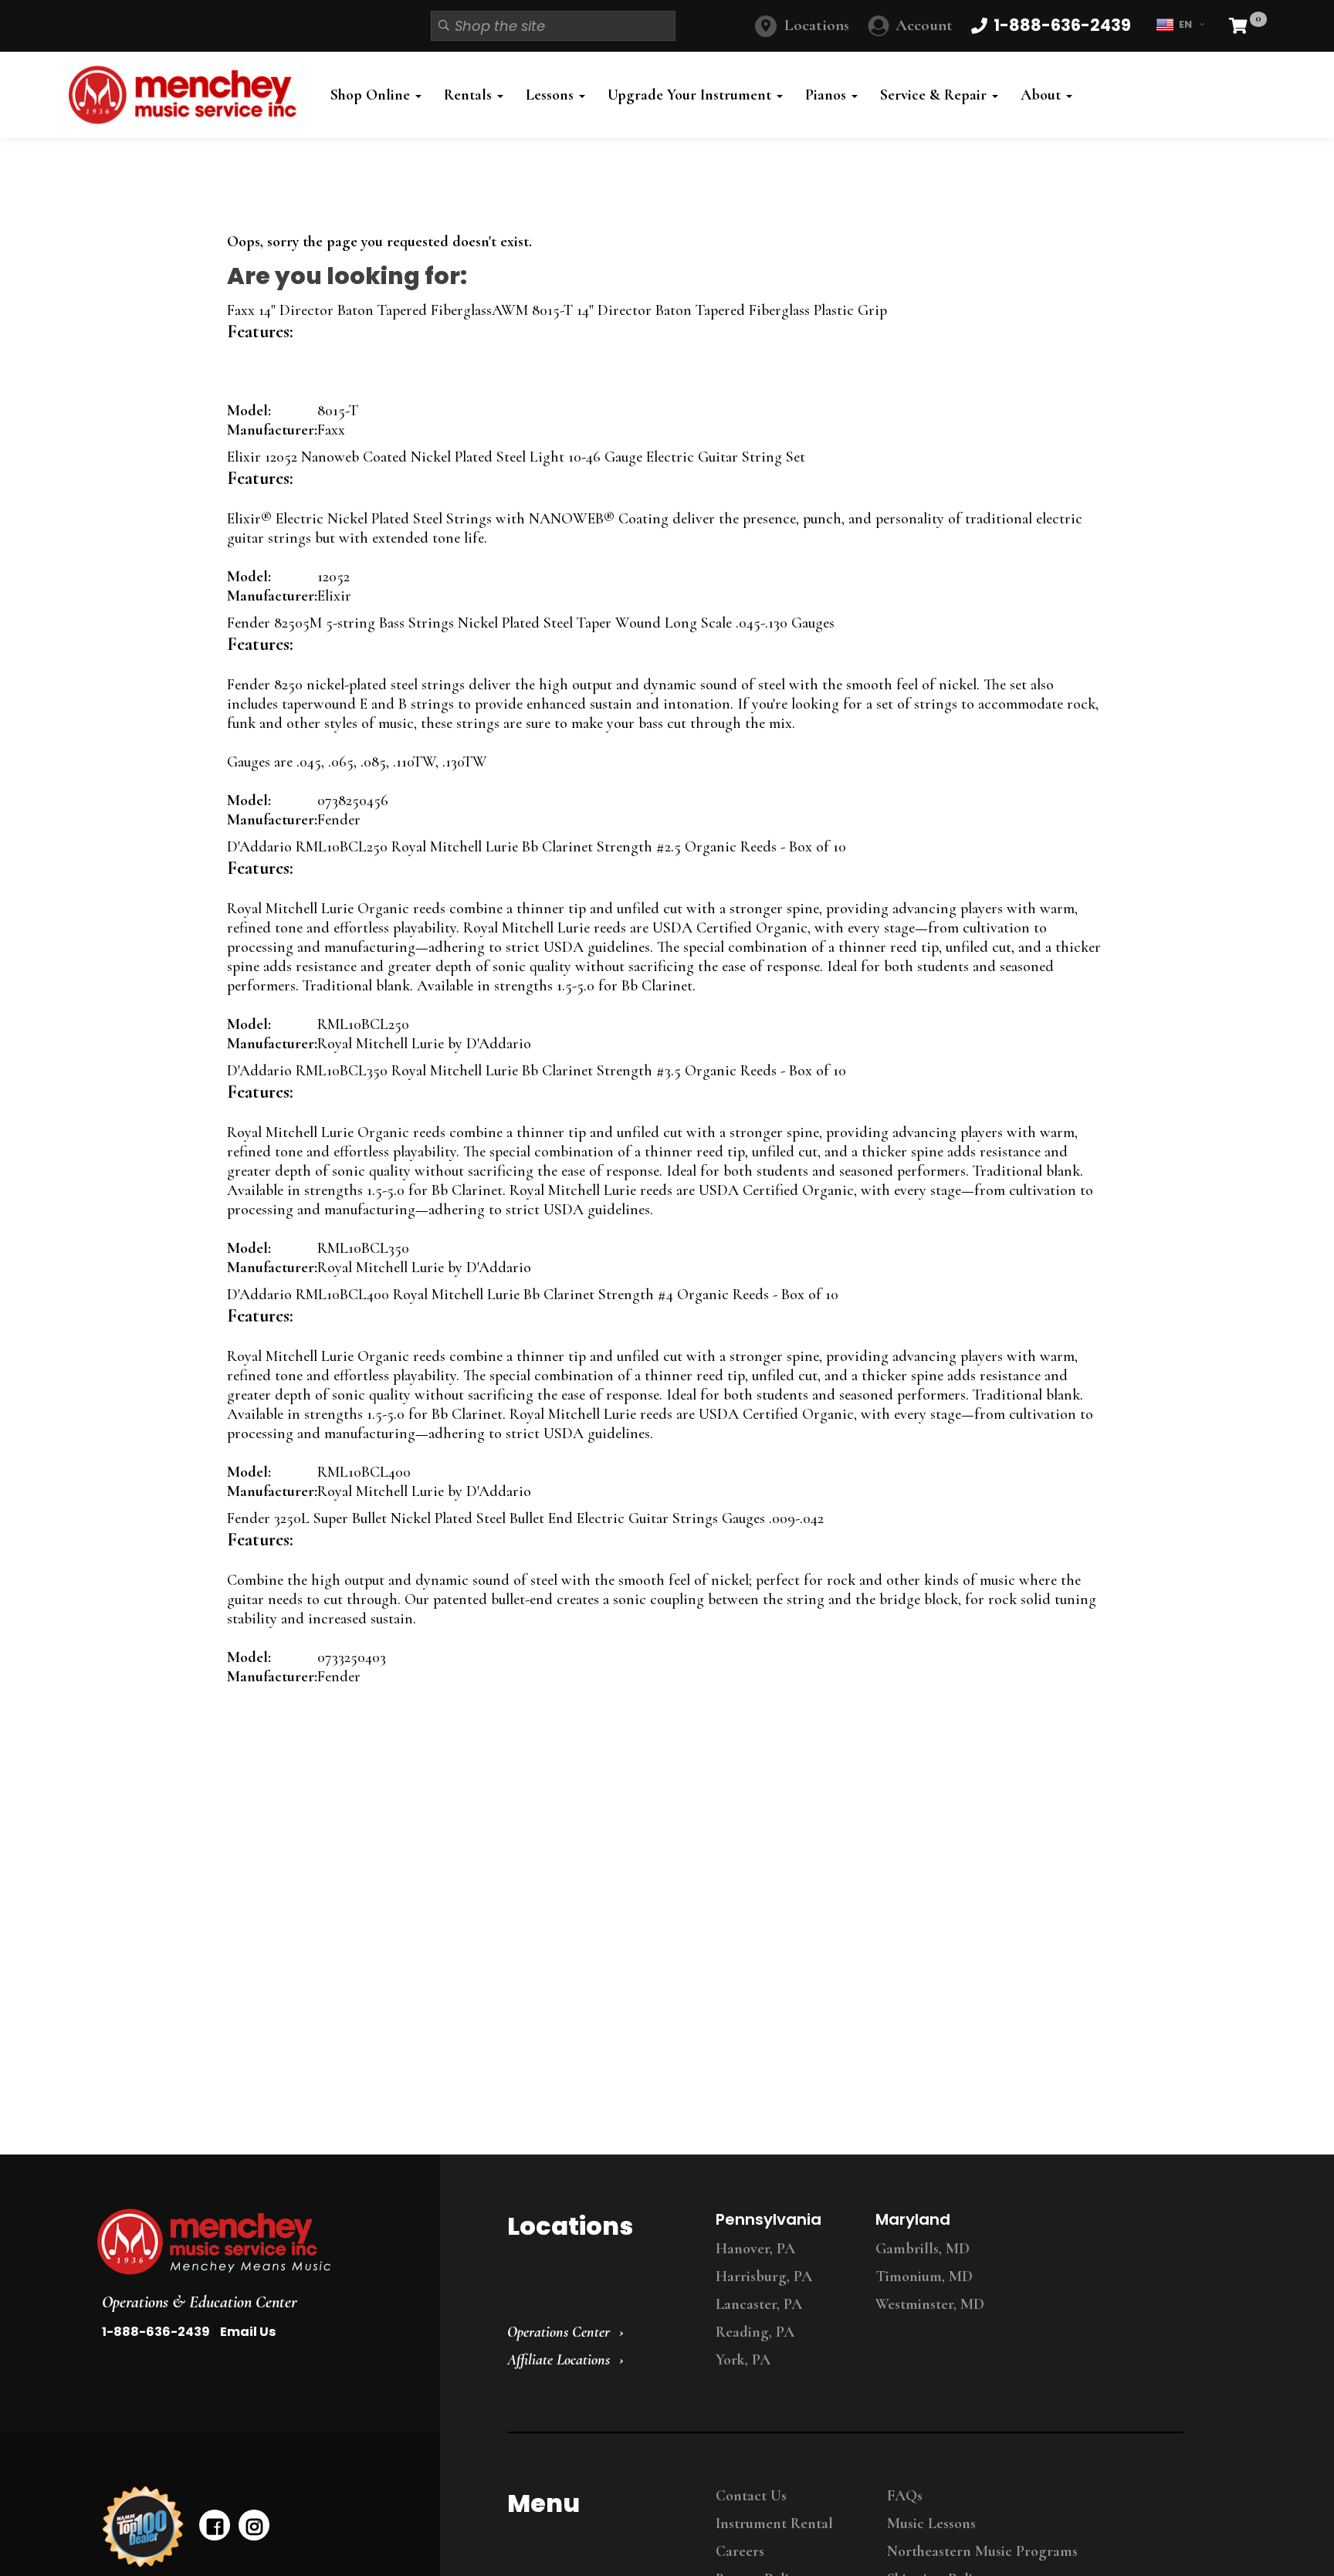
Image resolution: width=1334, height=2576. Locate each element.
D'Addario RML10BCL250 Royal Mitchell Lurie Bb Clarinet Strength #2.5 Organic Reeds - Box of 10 (537, 847)
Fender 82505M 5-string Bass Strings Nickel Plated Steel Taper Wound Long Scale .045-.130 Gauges (531, 623)
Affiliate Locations (559, 2360)
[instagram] (254, 2525)
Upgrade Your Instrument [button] (691, 95)
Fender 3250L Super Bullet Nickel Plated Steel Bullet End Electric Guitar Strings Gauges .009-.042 (525, 1518)
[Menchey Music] (254, 2242)
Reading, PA (755, 2332)
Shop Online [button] (372, 95)
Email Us (248, 2332)
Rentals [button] (470, 95)
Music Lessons (931, 2524)
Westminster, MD (930, 2304)
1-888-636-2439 (156, 2332)
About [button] (1043, 95)
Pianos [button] (828, 95)
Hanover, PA (755, 2249)
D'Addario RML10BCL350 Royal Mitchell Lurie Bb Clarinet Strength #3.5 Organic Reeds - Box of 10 (537, 1071)
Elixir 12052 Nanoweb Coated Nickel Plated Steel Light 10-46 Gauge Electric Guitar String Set (516, 457)
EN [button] (1185, 24)
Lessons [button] (552, 95)
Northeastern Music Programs (982, 2551)
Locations (817, 25)
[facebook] (215, 2525)
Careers (740, 2551)
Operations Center (559, 2332)
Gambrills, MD (923, 2249)
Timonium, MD (924, 2276)
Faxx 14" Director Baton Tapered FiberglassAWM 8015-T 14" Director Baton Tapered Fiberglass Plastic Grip (557, 310)
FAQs (905, 2496)
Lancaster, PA (759, 2304)
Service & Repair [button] (935, 95)
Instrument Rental (774, 2524)
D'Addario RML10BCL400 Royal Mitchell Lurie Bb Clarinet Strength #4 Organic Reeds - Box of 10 (533, 1295)
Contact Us (751, 2496)
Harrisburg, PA (764, 2276)
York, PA (743, 2360)
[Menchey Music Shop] (187, 95)
